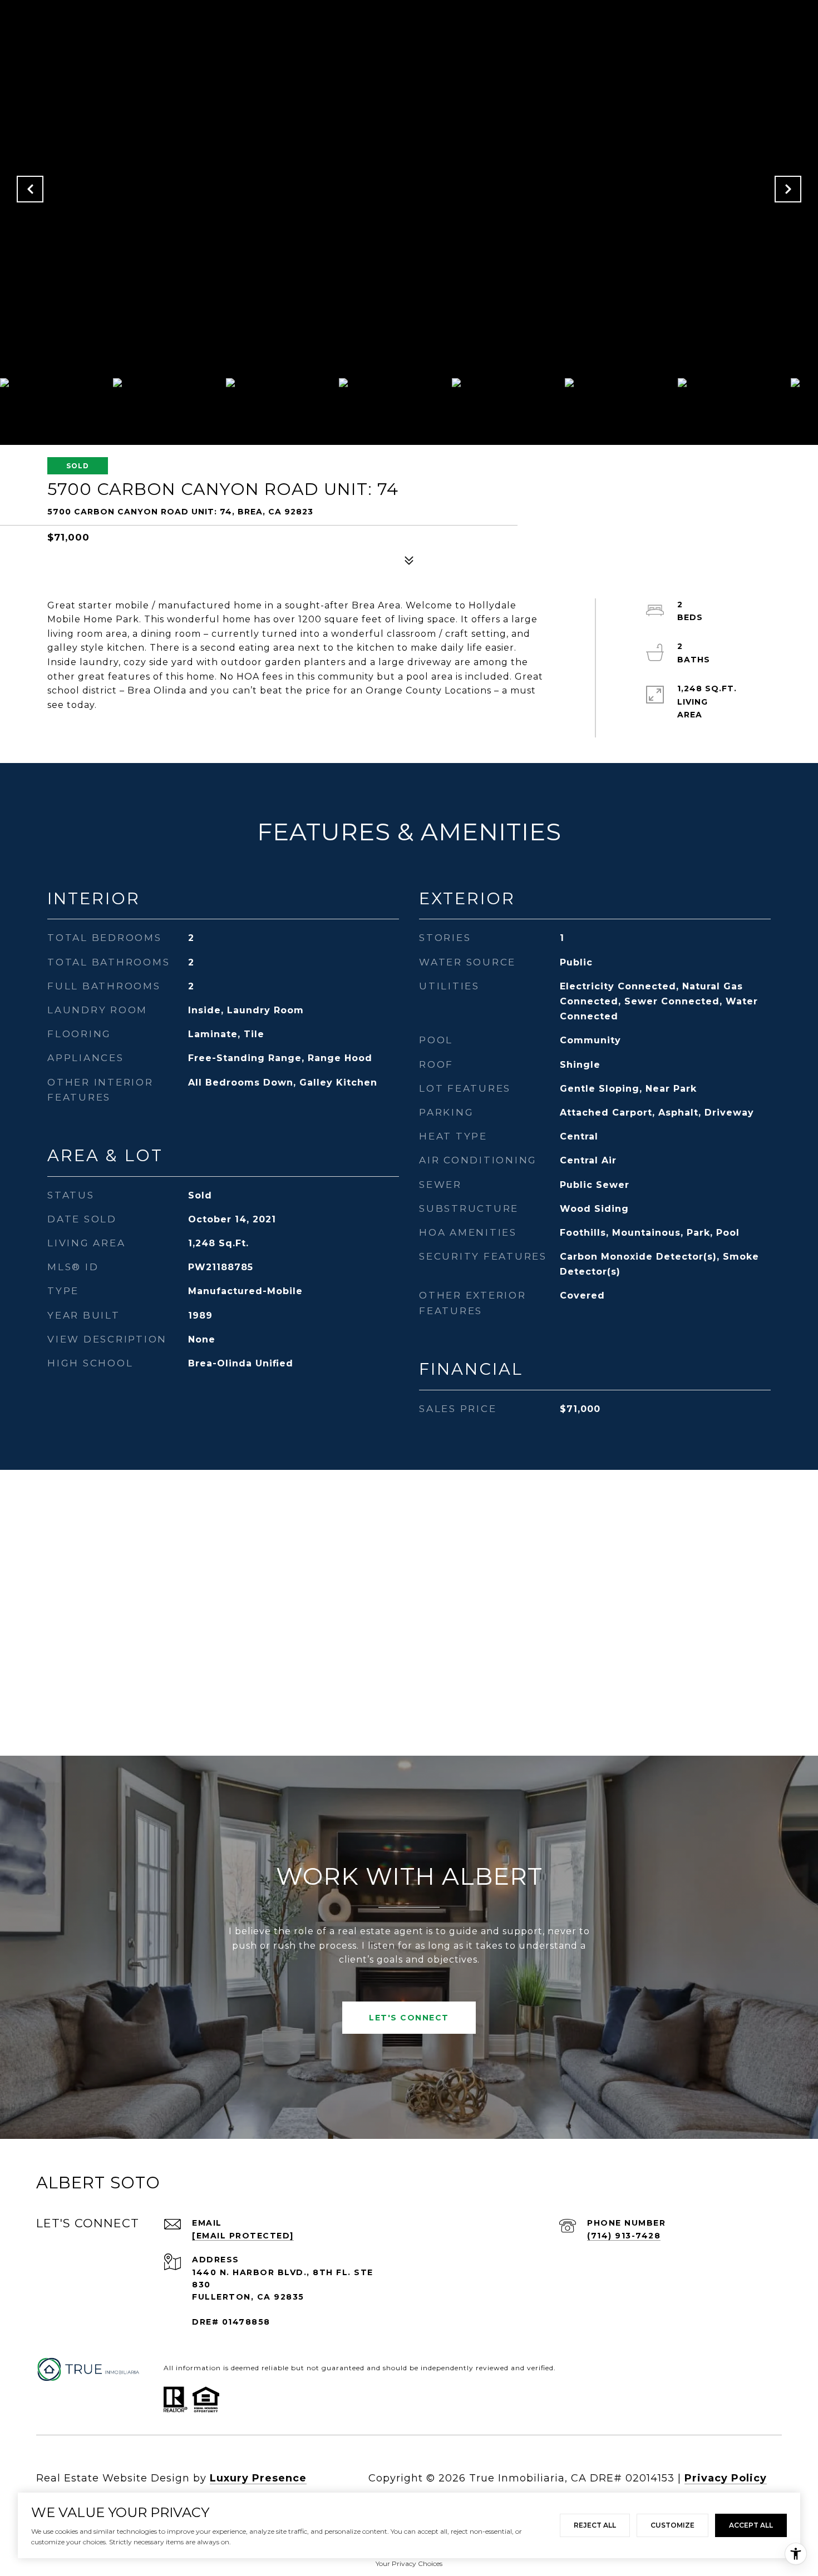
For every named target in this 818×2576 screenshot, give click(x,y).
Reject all (595, 2525)
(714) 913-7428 (624, 2236)
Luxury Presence (258, 2478)
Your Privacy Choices (409, 2563)
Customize (672, 2525)
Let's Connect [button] (409, 2018)
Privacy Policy (726, 2478)
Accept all (751, 2525)
